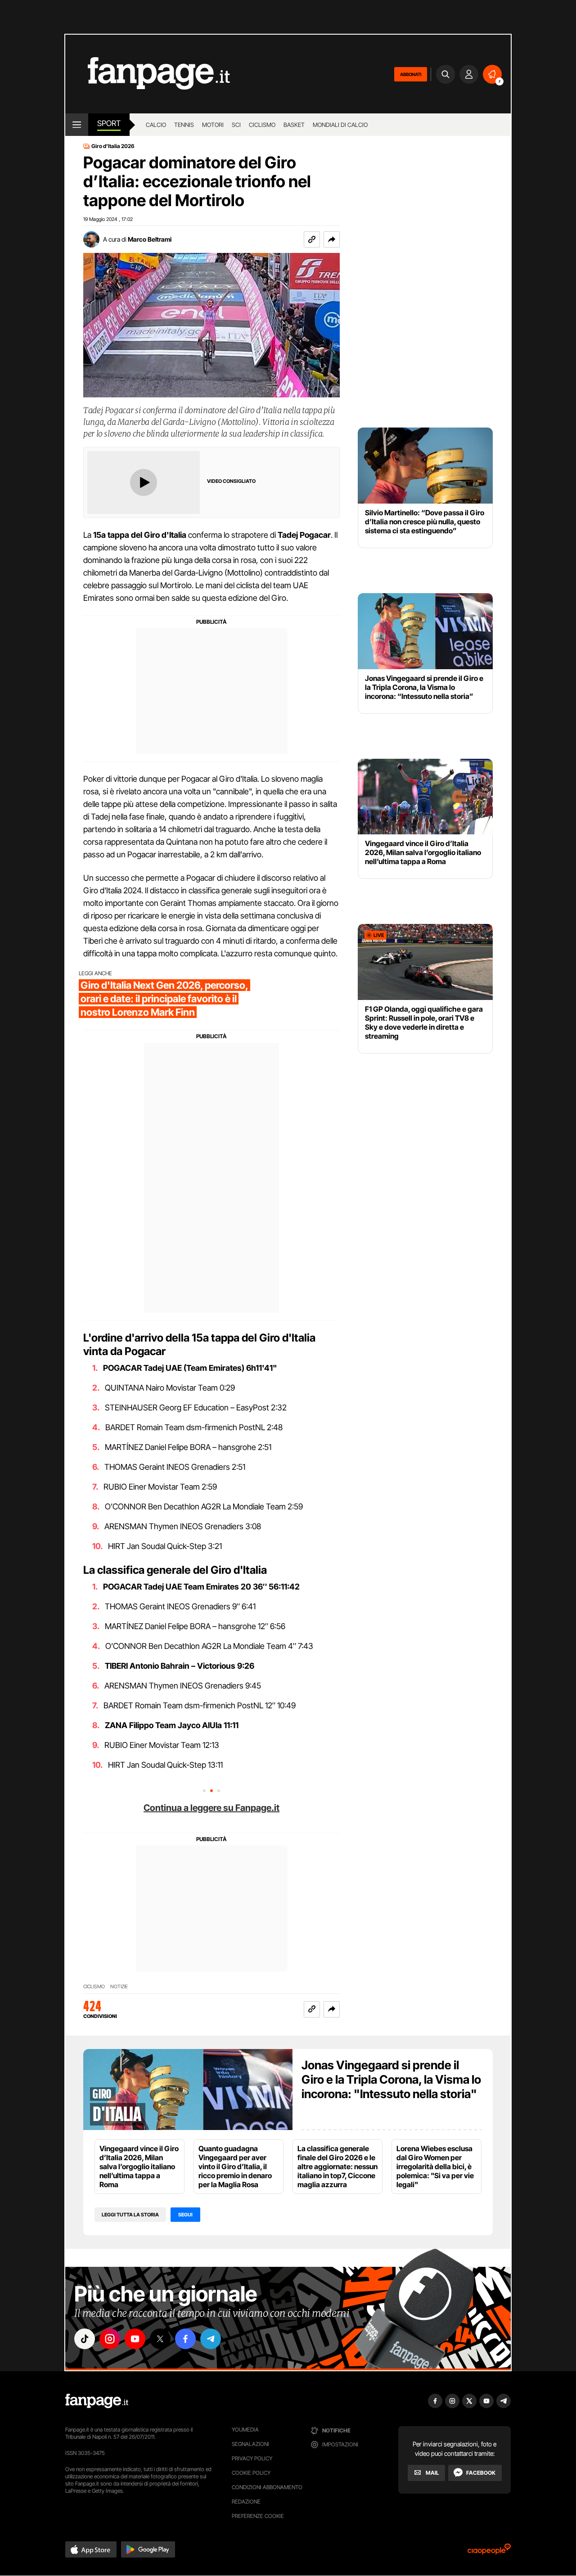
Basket (294, 125)
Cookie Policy (251, 2473)
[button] (332, 239)
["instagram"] (110, 2339)
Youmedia (245, 2430)
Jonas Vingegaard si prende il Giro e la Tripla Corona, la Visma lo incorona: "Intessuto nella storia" (391, 2079)
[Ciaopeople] (489, 2552)
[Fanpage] (97, 2401)
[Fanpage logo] (148, 74)
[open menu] (77, 125)
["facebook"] (185, 2339)
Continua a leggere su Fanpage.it (211, 1808)
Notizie (119, 1987)
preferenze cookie (258, 2516)
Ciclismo (262, 125)
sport (109, 123)
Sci (236, 125)
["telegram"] (211, 2339)
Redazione (246, 2502)
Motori (213, 125)
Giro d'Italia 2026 (113, 146)
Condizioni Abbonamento (267, 2487)
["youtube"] (135, 2339)
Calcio (156, 125)
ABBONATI (411, 74)
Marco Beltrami (150, 239)
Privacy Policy (252, 2458)
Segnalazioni (250, 2444)
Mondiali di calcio (340, 125)
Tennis (184, 125)
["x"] (160, 2339)
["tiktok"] (85, 2339)
